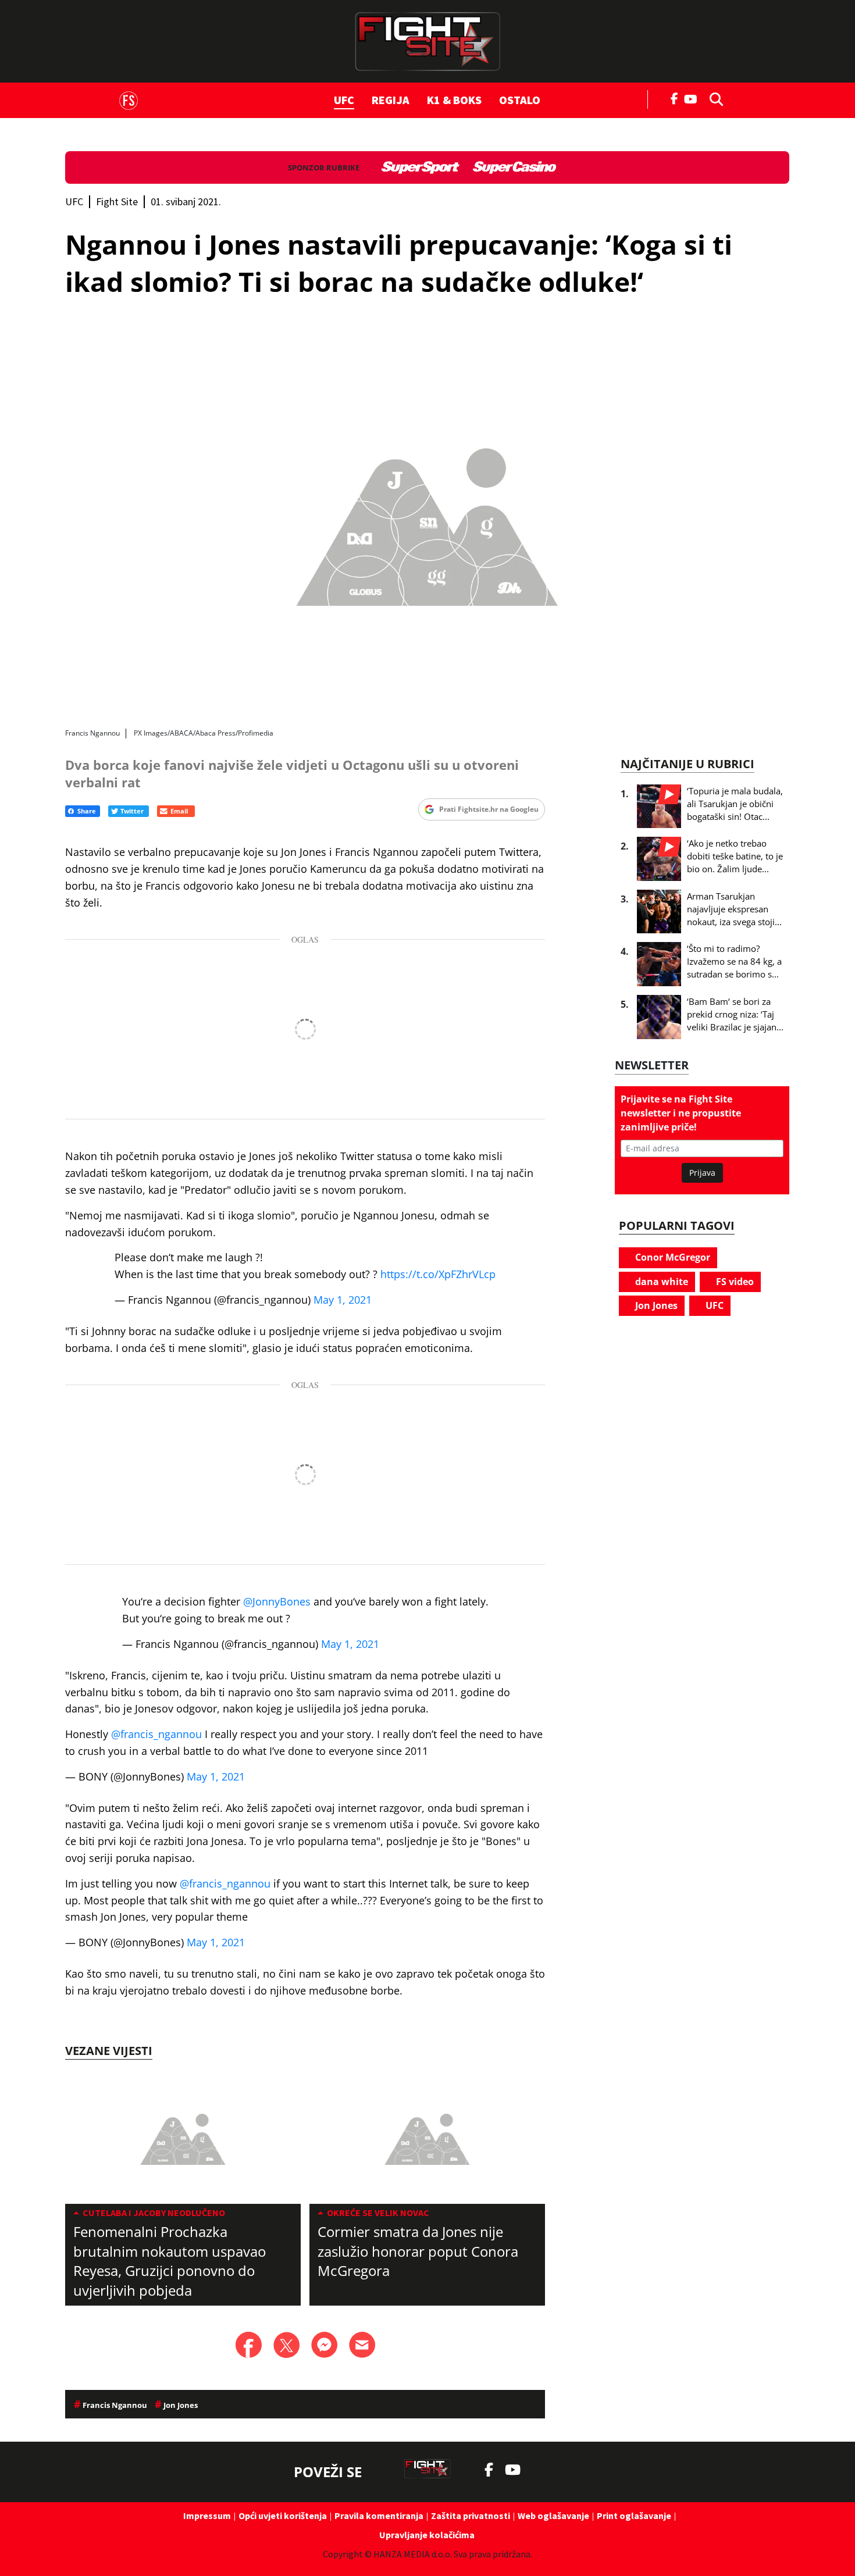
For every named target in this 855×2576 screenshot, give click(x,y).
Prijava (702, 1173)
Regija (391, 100)
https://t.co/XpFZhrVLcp (438, 1274)
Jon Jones (655, 1305)
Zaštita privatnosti (471, 2516)
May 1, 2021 (343, 1300)
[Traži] (713, 98)
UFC (344, 100)
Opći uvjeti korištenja (283, 2516)
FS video (734, 1282)
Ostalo (520, 100)
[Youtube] (694, 98)
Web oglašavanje (553, 2516)
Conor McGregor (671, 1257)
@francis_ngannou (156, 1734)
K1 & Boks (454, 100)
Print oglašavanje (634, 2516)
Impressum (207, 2516)
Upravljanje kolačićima (427, 2535)
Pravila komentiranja (379, 2516)
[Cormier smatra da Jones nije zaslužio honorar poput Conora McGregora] (427, 2138)
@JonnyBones (277, 1601)
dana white (660, 1282)
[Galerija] (427, 521)
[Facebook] (675, 98)
